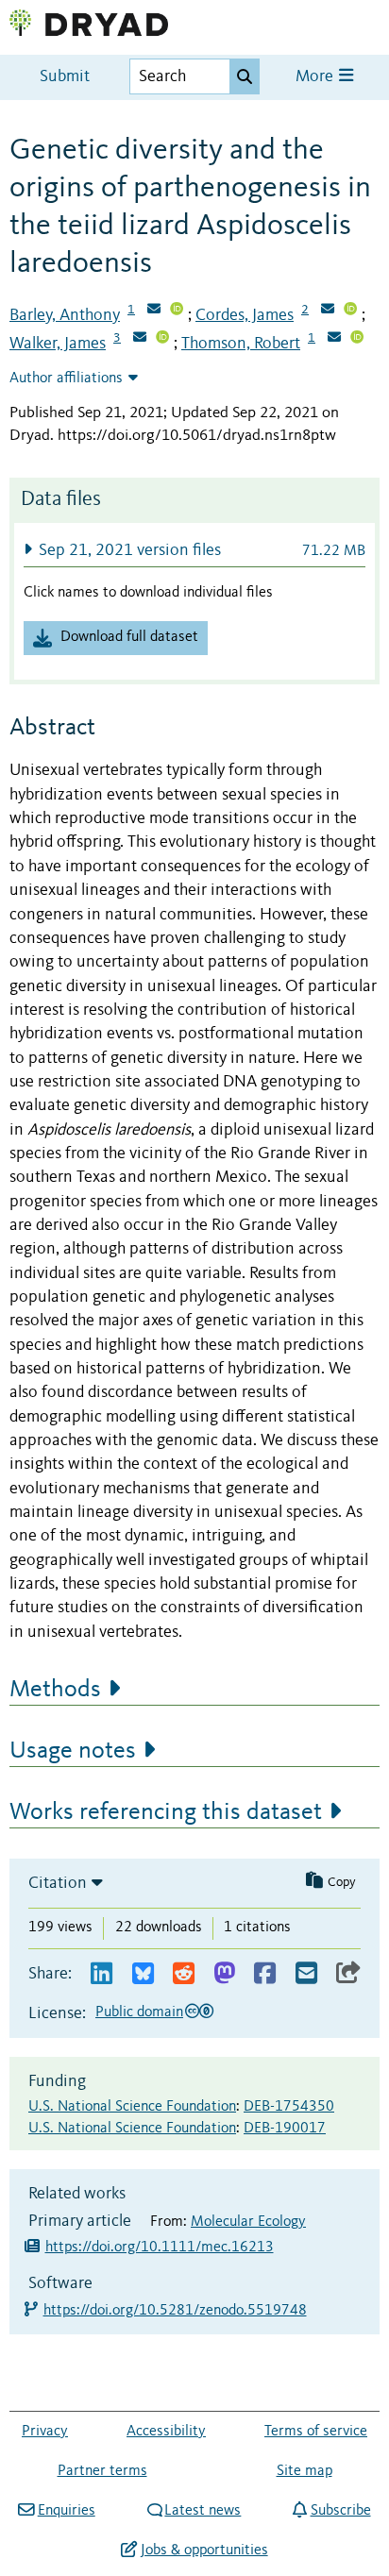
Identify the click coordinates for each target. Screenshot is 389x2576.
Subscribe (340, 2511)
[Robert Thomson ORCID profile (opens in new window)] (357, 339)
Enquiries (66, 2511)
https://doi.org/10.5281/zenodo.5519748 (176, 2311)
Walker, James (58, 344)
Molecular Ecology (248, 2222)
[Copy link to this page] (348, 1974)
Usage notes (73, 1751)
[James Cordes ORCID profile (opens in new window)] (350, 311)
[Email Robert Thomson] (334, 339)
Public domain (139, 2012)
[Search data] (245, 76)
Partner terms (102, 2471)
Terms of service (316, 2432)
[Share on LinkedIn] (101, 1974)
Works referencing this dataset (166, 1812)
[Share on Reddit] (184, 1974)
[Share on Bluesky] (143, 1974)
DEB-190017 (285, 2129)
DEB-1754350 (289, 2107)
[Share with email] (306, 1974)
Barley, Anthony (65, 315)
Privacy (45, 2432)
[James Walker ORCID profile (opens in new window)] (162, 339)
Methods (55, 1690)
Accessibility (166, 2432)
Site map (304, 2471)
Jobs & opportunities (204, 2551)
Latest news (203, 2511)
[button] (194, 550)
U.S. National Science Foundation (132, 2107)
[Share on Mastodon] (224, 1974)
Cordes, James (245, 315)
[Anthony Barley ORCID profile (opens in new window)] (177, 311)
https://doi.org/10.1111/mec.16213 (160, 2248)
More (316, 77)
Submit (65, 77)
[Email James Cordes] (328, 311)
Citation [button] (58, 1883)
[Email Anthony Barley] (154, 311)
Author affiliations (66, 379)
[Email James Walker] (140, 339)
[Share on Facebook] (265, 1974)
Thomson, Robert (241, 344)
